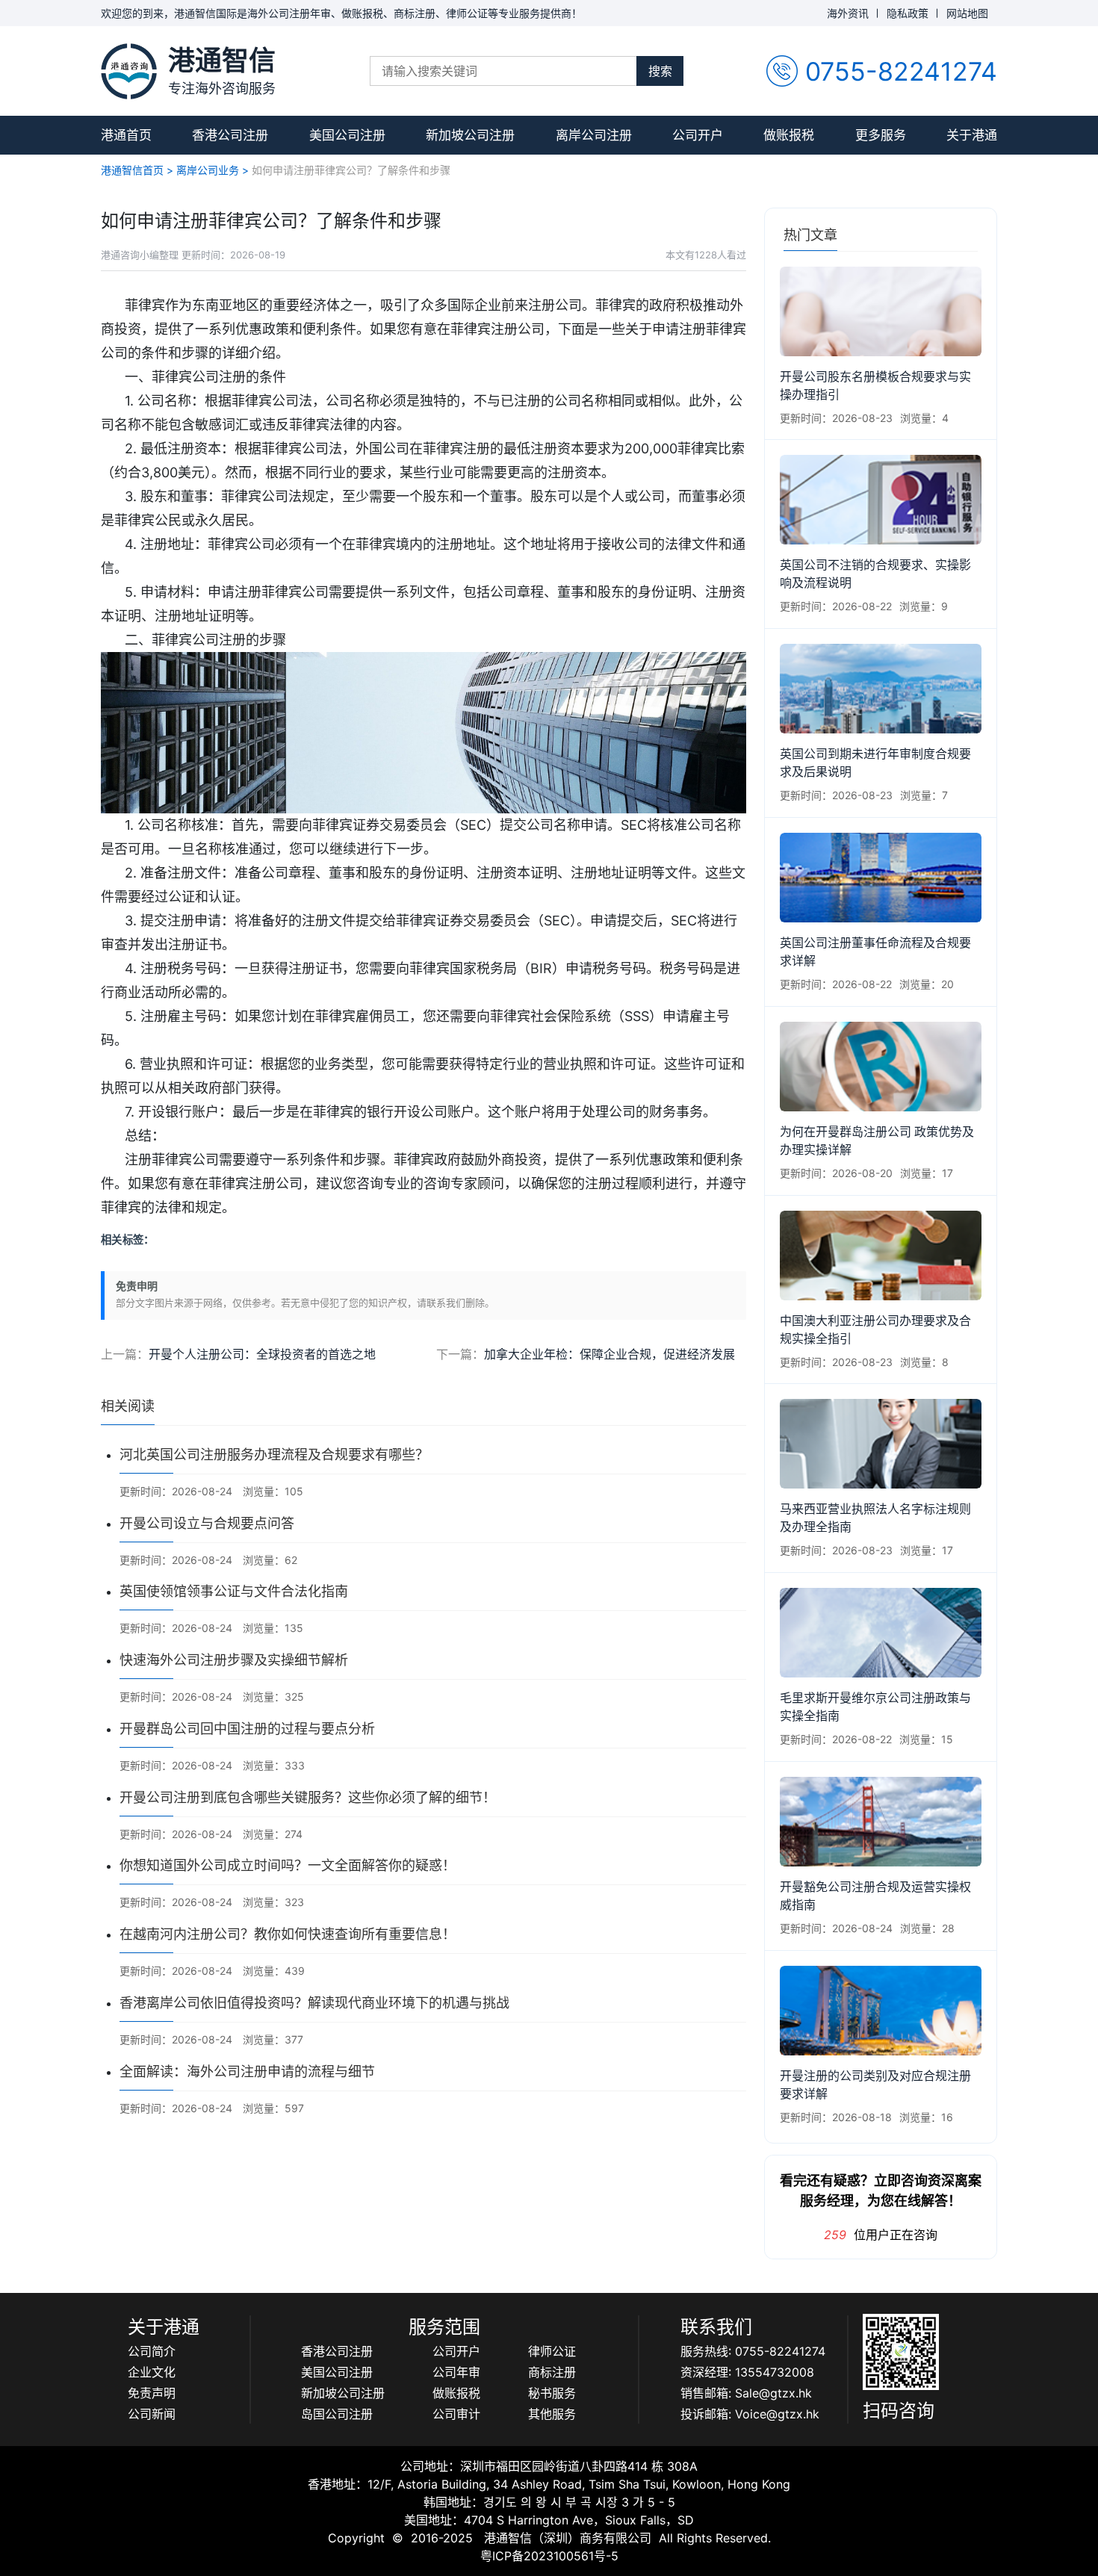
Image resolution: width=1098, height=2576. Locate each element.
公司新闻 (152, 2414)
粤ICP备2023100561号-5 (549, 2556)
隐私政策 (908, 13)
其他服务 (552, 2414)
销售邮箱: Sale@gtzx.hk (746, 2393)
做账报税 (789, 135)
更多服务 (881, 135)
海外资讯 (848, 13)
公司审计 (456, 2414)
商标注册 (552, 2372)
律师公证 (552, 2351)
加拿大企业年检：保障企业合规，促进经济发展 (610, 1354)
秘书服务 (552, 2393)
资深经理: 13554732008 (747, 2372)
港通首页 (126, 135)
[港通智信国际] (129, 71)
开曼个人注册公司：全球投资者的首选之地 (262, 1354)
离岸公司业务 (208, 170)
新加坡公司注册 (470, 135)
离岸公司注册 (594, 135)
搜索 (660, 71)
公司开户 (698, 135)
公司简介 (152, 2351)
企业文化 (152, 2372)
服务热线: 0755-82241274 (753, 2351)
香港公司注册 (230, 135)
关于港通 (972, 135)
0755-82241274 (901, 71)
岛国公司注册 (337, 2414)
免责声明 (152, 2393)
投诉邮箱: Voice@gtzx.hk (750, 2414)
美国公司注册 (347, 135)
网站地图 (967, 13)
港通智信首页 (132, 170)
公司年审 (456, 2372)
